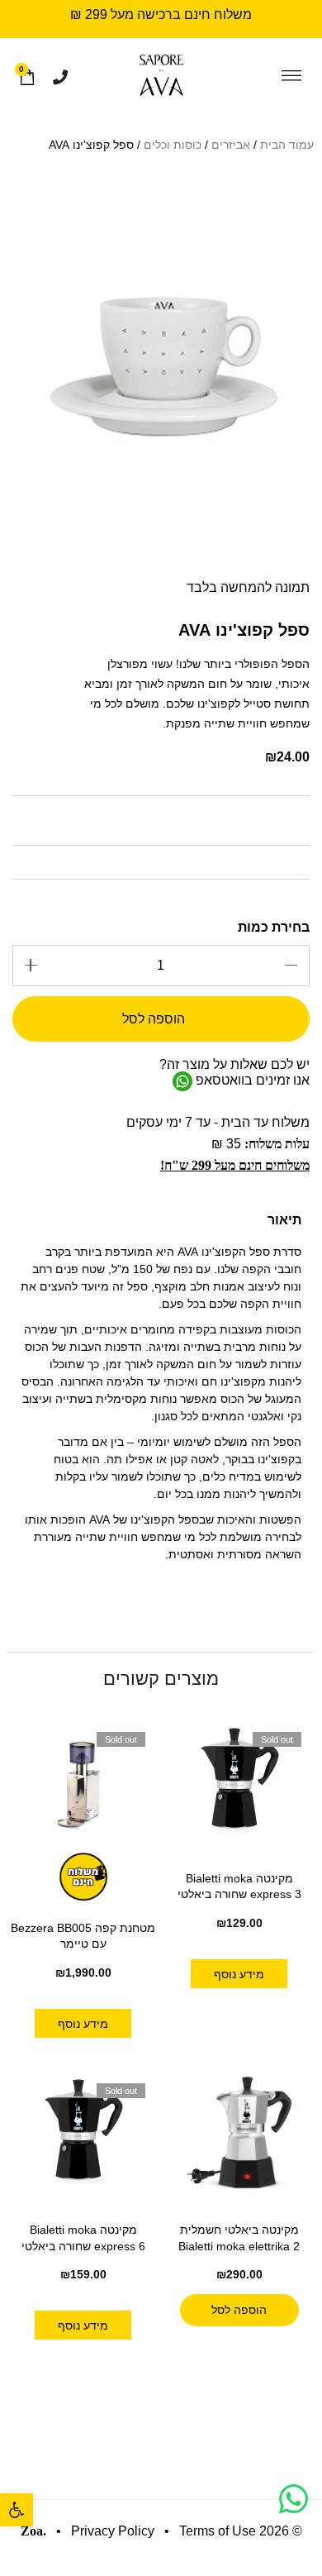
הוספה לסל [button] (239, 2310)
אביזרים (231, 145)
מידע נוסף (239, 1974)
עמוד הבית (287, 145)
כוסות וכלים (173, 145)
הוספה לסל (154, 1019)
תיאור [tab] (284, 1220)
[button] (17, 2510)
